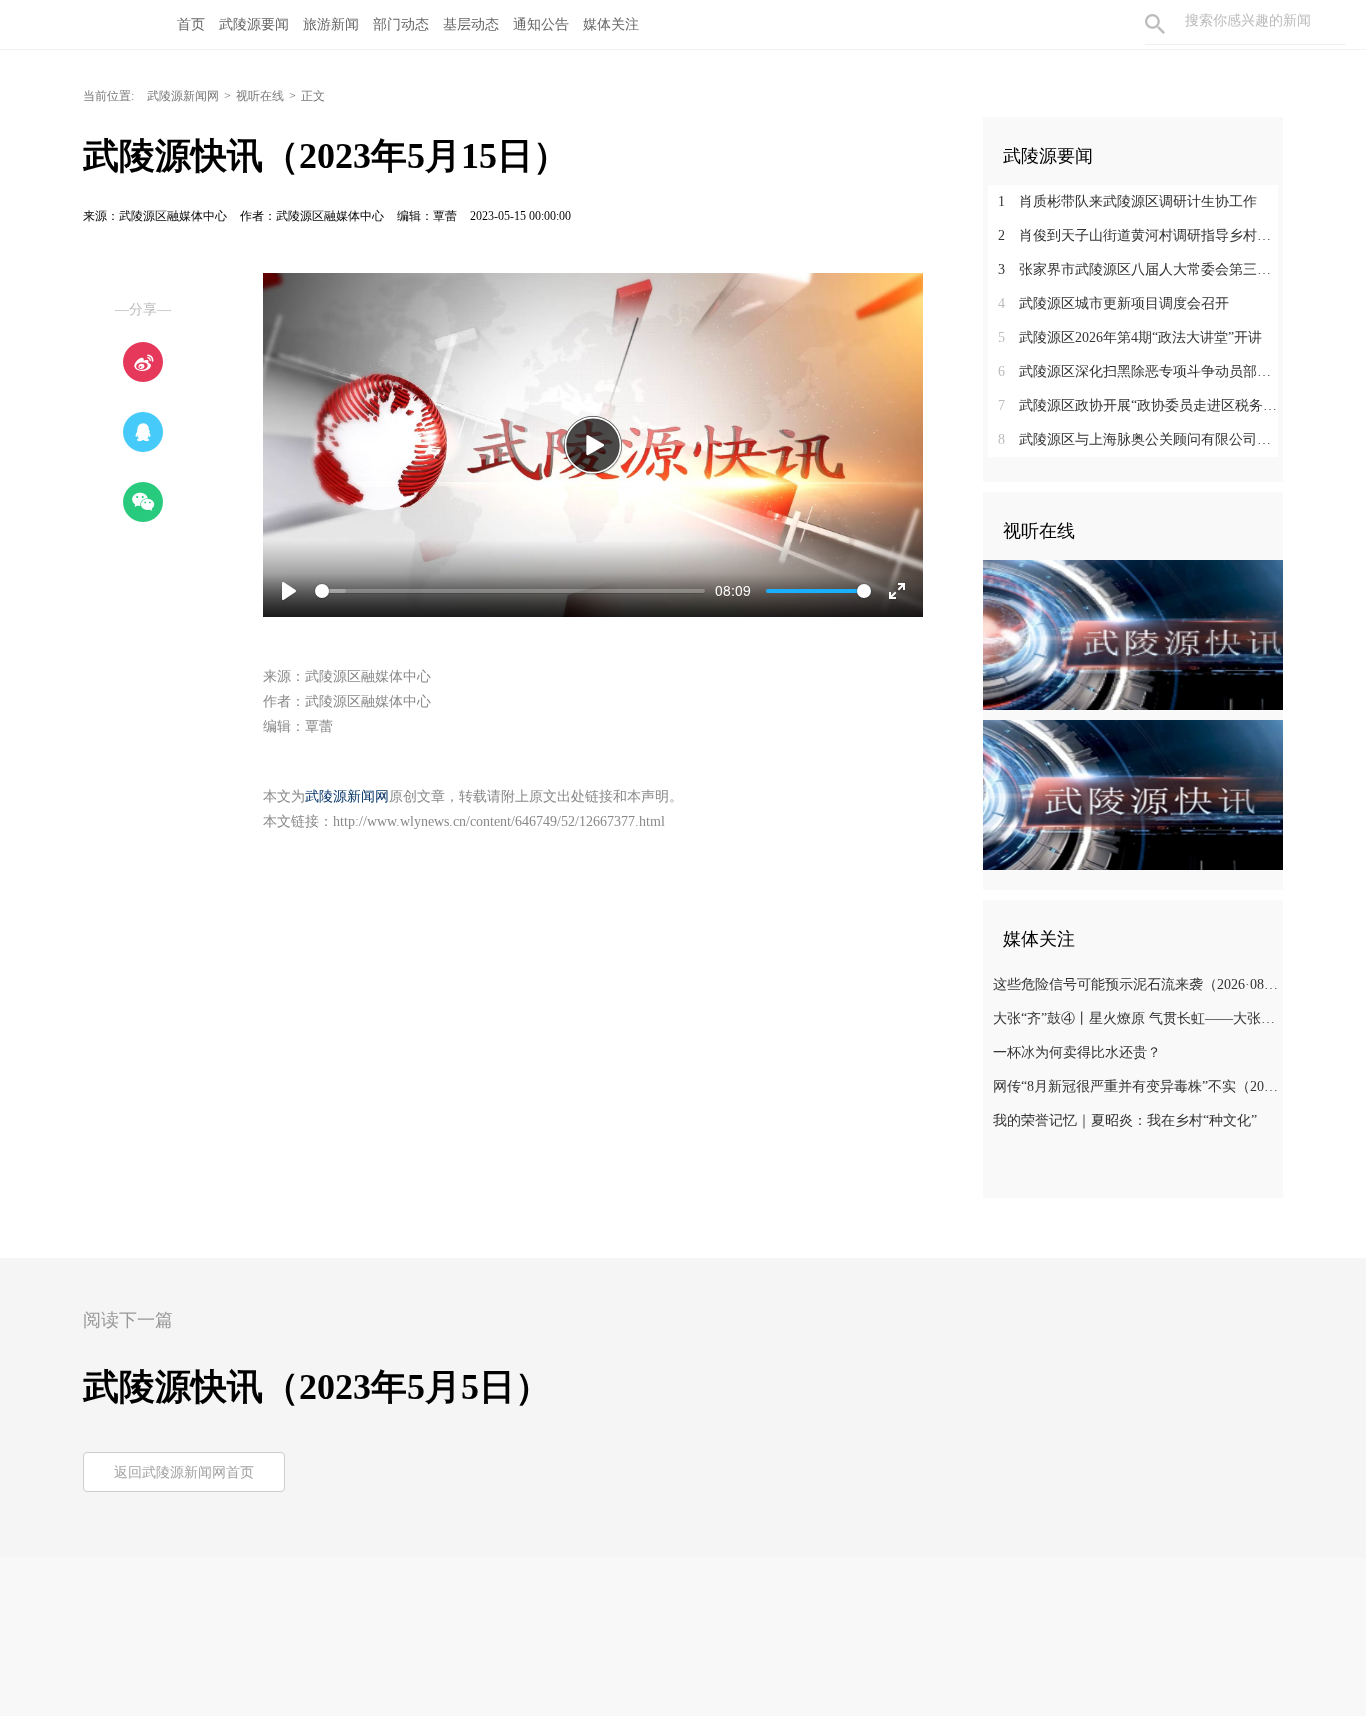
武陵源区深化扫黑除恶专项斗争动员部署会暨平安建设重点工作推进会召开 (1140, 371)
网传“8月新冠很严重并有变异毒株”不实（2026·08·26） (1135, 1086)
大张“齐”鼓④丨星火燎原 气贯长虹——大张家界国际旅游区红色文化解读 (1135, 1018)
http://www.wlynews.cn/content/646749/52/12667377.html (499, 821)
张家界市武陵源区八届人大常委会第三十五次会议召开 (1140, 269)
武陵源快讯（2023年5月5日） (317, 1387)
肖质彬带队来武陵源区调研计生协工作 (1127, 201)
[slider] (510, 591)
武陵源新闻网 (183, 96)
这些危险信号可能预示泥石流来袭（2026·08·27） (1135, 984)
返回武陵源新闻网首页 (184, 1472)
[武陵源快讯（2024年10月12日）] (1133, 634)
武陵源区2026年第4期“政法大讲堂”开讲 (1130, 337)
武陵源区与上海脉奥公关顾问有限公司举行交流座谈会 (1140, 439)
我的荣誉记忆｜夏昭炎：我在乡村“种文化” (1125, 1120)
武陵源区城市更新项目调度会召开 (1113, 303)
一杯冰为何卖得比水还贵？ (1077, 1052)
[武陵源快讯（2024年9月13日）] (1133, 794)
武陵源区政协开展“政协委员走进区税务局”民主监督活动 (1140, 405)
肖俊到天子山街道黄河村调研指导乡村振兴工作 (1140, 235)
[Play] (593, 445)
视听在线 (260, 96)
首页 (191, 24)
